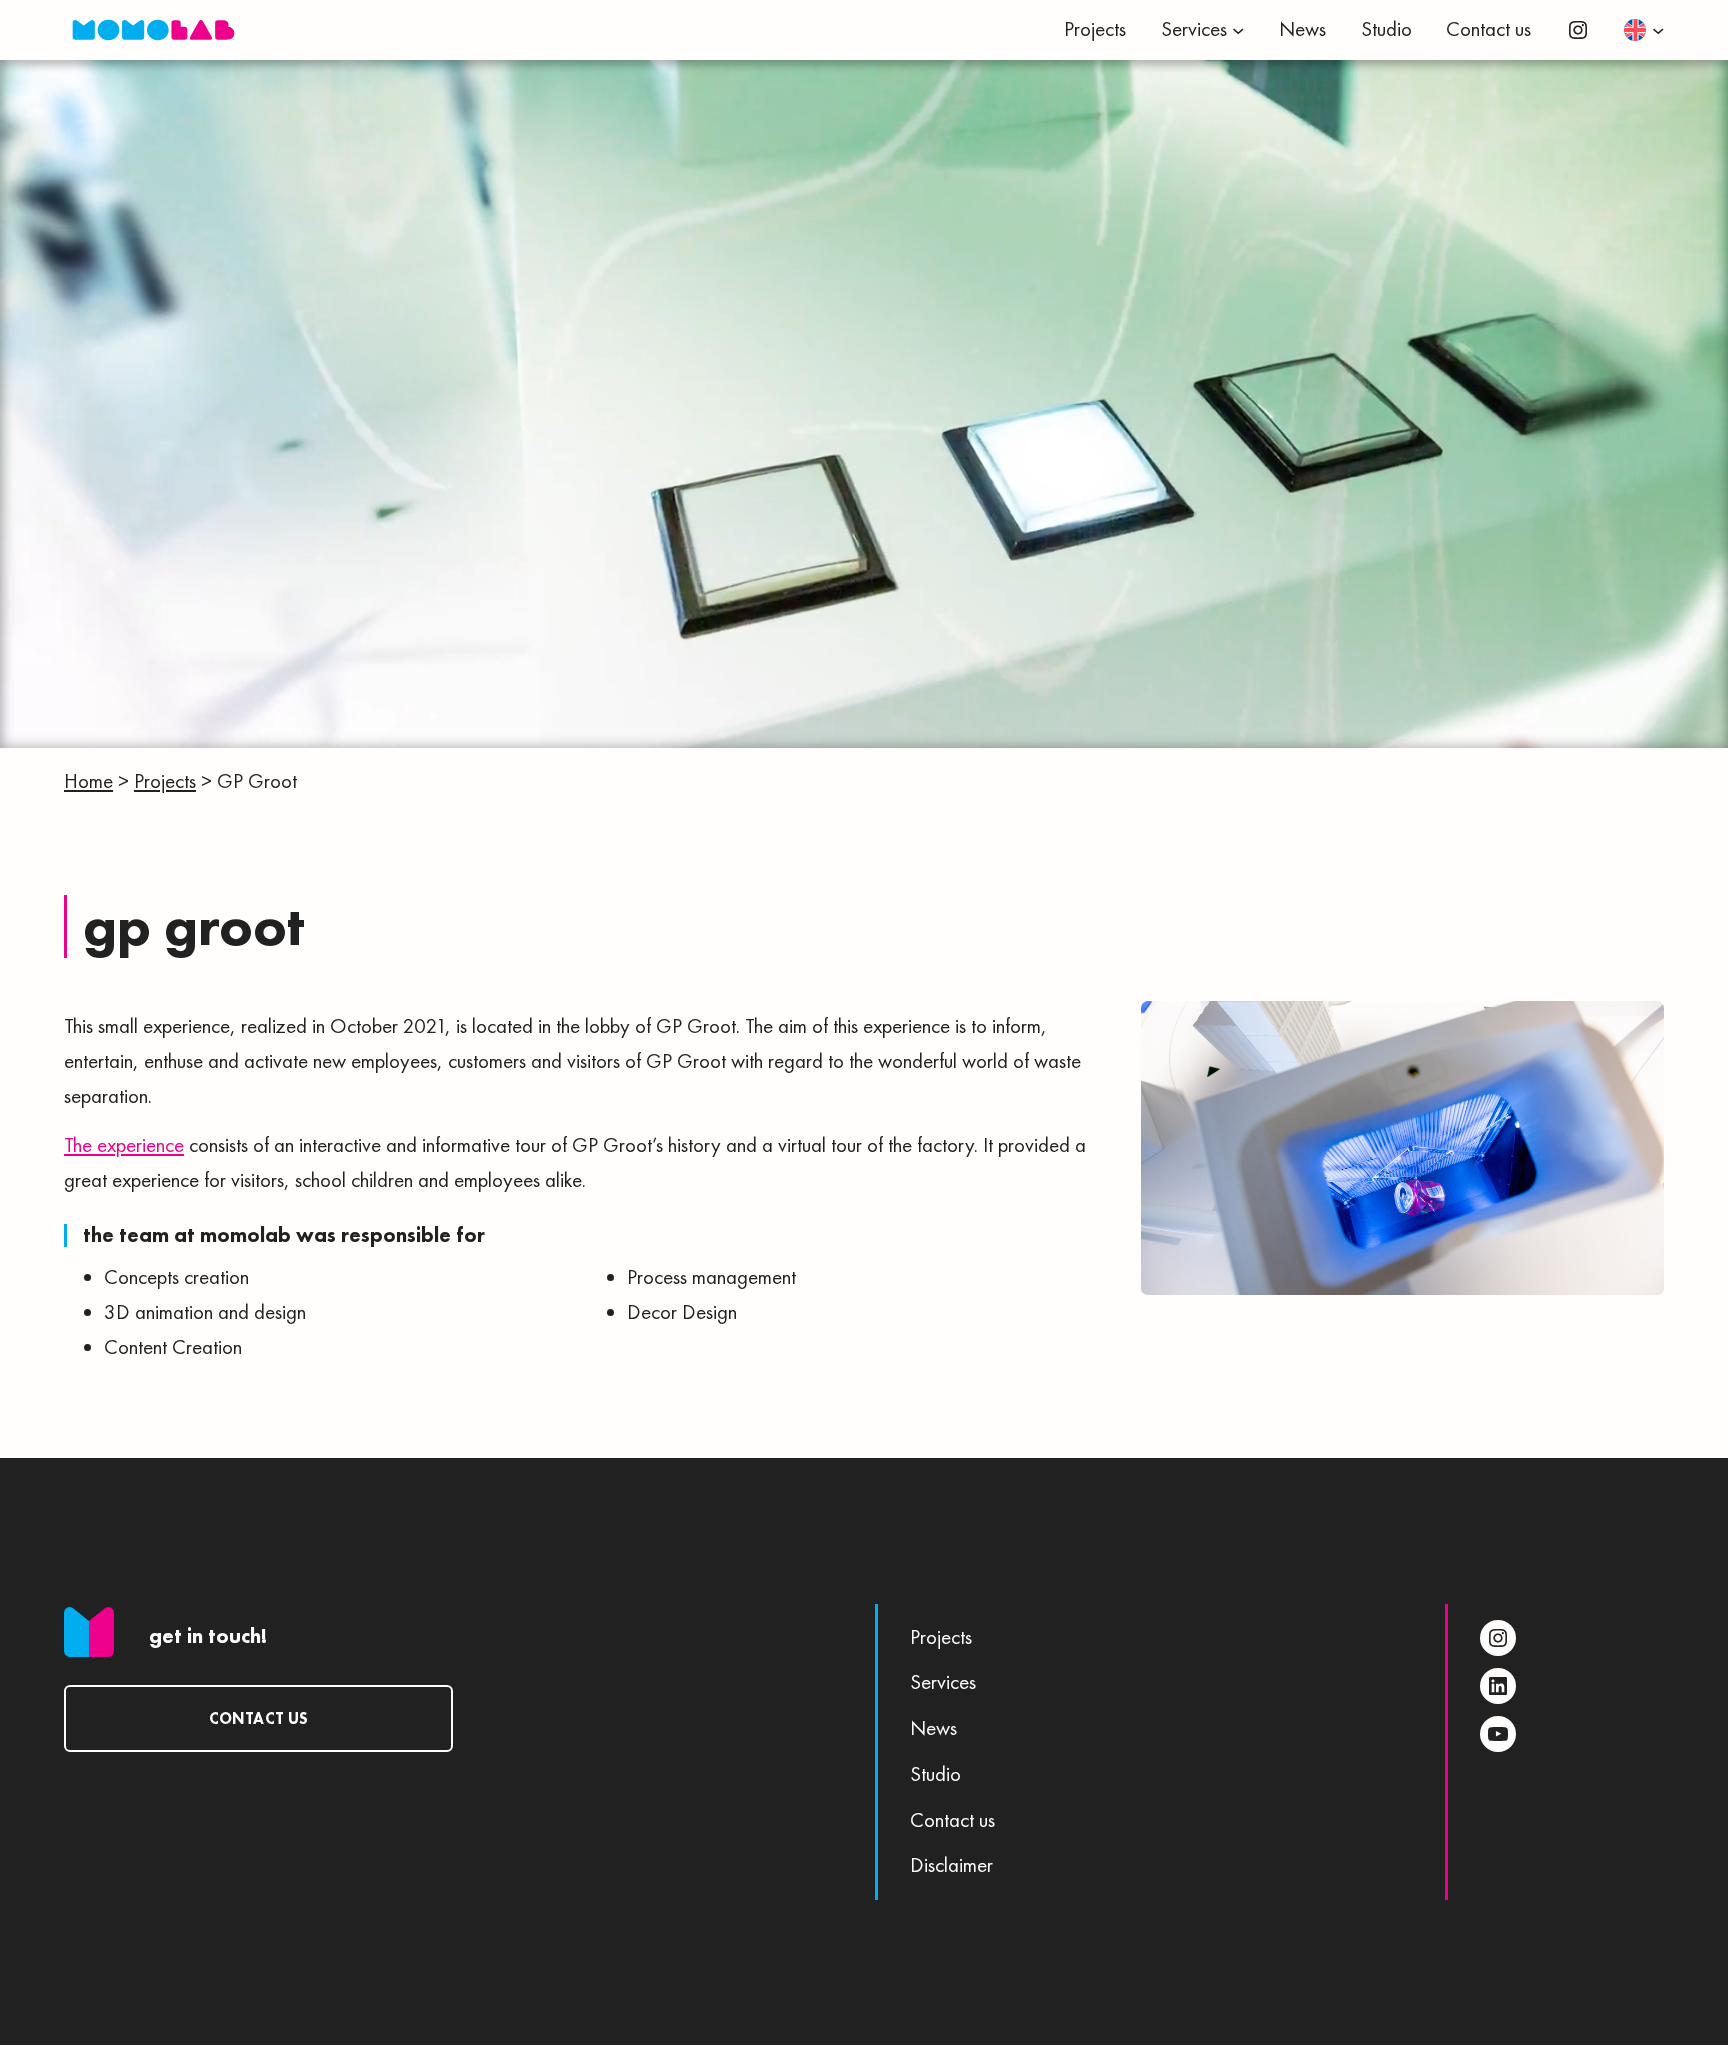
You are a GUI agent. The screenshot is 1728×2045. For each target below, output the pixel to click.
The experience (124, 1145)
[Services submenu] (1238, 30)
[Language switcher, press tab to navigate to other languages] (1644, 30)
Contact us (259, 1718)
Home (88, 781)
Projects (165, 781)
